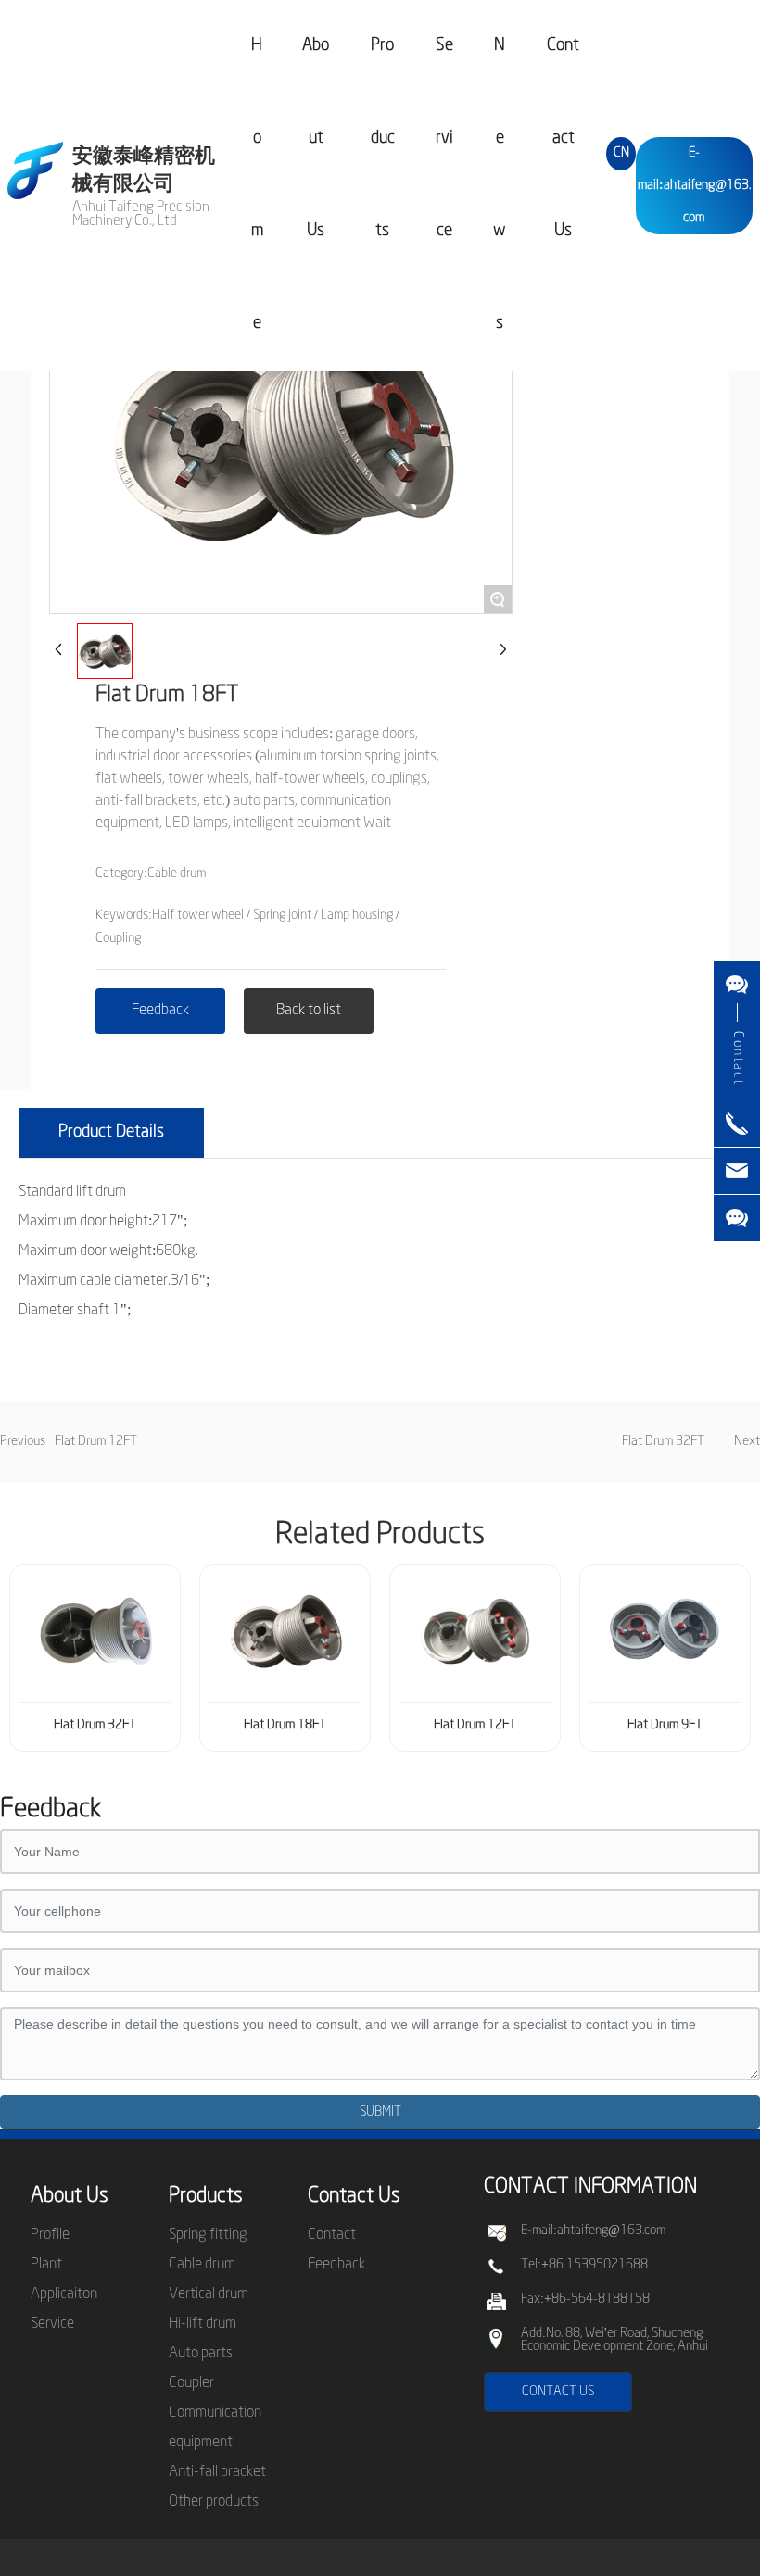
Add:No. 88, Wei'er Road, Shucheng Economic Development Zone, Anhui (614, 2340)
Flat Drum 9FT (665, 1725)
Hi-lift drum (203, 2324)
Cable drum (202, 2264)
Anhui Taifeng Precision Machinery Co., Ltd (141, 214)
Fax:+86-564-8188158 (585, 2300)
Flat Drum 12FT (96, 1442)
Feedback (336, 2264)
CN (621, 153)
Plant (46, 2264)
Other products (214, 2501)
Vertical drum (209, 2294)
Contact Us (354, 2196)
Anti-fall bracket (217, 2472)
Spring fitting (208, 2235)
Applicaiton (64, 2294)
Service (52, 2324)
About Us (70, 2196)
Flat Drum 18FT (285, 1725)
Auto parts (201, 2353)
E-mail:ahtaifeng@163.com (694, 186)
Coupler (191, 2383)
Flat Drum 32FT (663, 1442)
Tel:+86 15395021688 (584, 2265)
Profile (50, 2235)
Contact (332, 2235)
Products (206, 2196)
